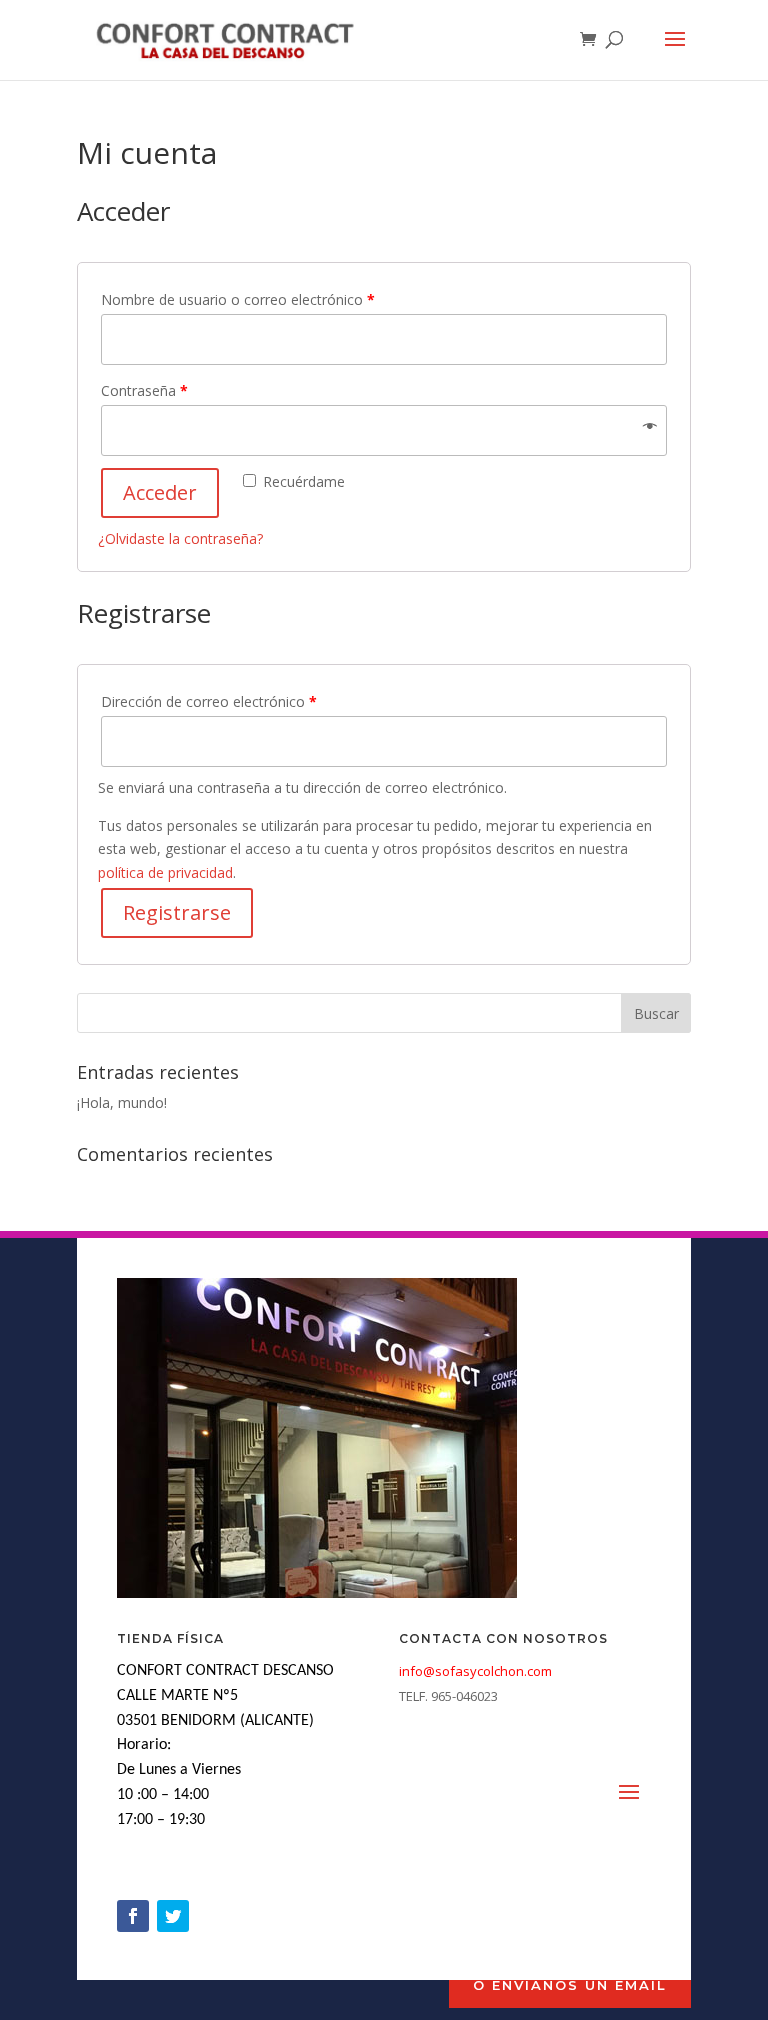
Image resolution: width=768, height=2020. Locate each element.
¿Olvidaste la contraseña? (180, 538)
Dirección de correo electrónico (209, 701)
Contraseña (144, 390)
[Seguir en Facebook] (133, 1916)
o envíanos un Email (570, 1985)
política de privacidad (165, 872)
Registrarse (177, 912)
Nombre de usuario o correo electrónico (238, 299)
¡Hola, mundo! (122, 1102)
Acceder (160, 492)
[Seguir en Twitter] (173, 1916)
